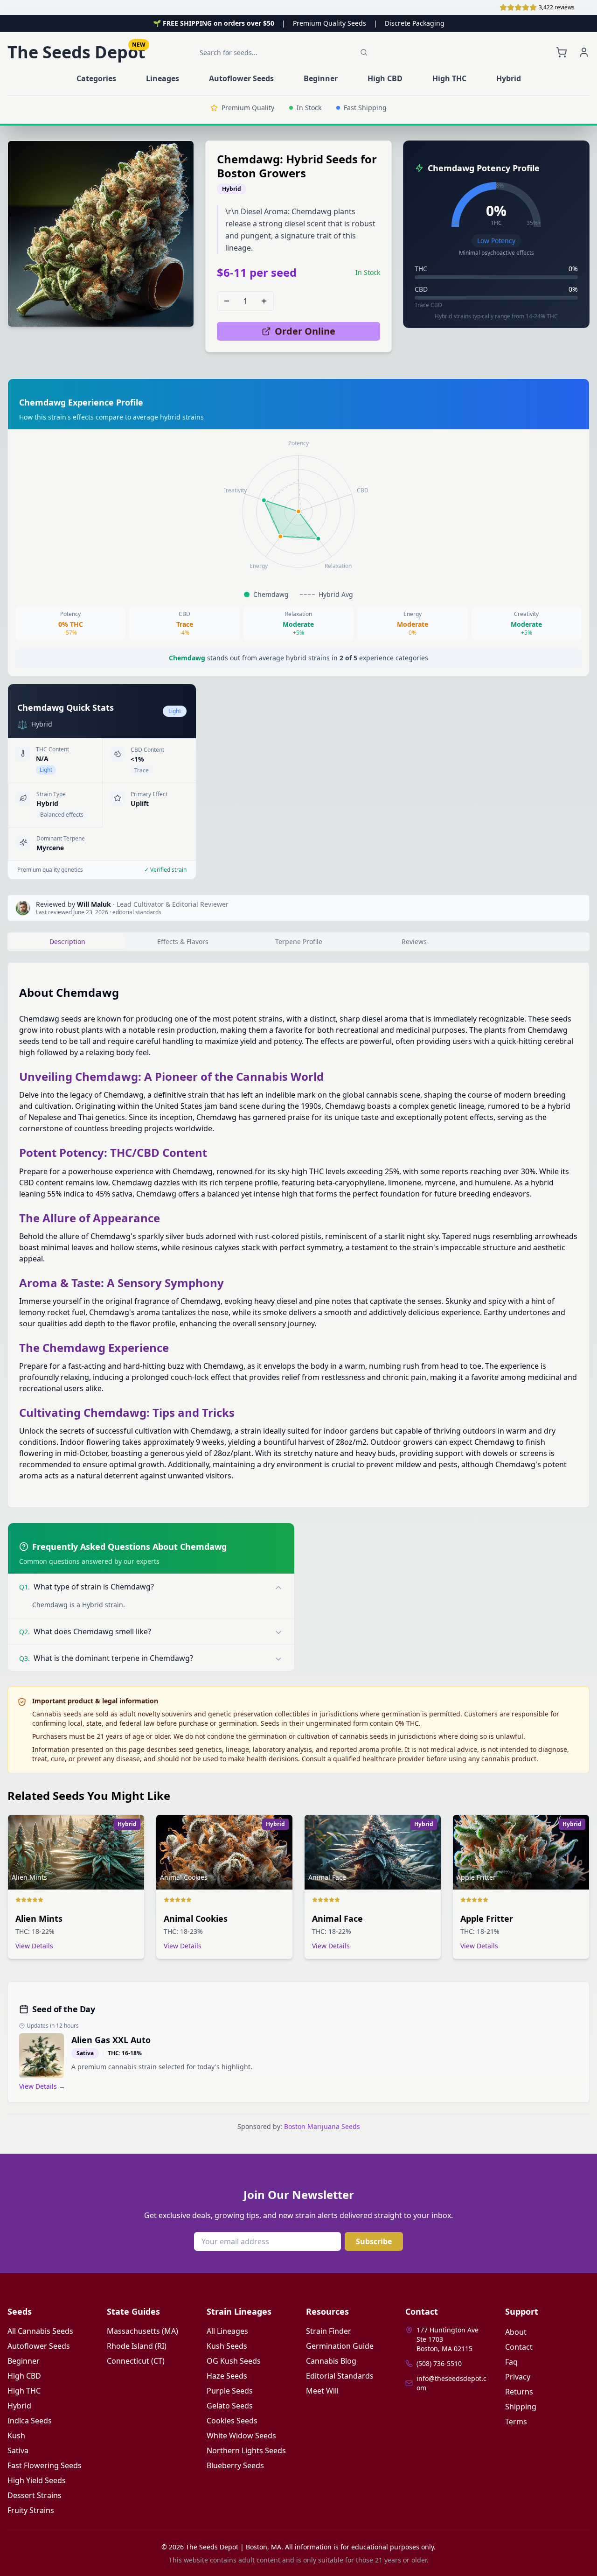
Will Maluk (94, 904)
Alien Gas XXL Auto (111, 2040)
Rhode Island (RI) (137, 2346)
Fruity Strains (31, 2510)
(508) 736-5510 (439, 2363)
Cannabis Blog (331, 2361)
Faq (511, 2362)
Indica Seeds (30, 2421)
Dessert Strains (35, 2495)
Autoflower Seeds (39, 2346)
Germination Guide (340, 2346)
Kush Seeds (227, 2346)
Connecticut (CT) (136, 2361)
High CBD (24, 2376)
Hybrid (19, 2406)
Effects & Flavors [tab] (183, 941)
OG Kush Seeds (234, 2361)
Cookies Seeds (232, 2421)
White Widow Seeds (241, 2436)
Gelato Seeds (230, 2406)
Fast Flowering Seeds (45, 2465)
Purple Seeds (230, 2391)
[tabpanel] (298, 1235)
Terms (516, 2422)
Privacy (518, 2377)
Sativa (18, 2450)
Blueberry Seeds (235, 2465)
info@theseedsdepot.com (451, 2383)
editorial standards (137, 912)
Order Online (305, 331)
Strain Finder (329, 2331)
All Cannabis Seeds (40, 2331)
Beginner (24, 2361)
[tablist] (298, 942)
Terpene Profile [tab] (299, 941)
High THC (24, 2391)
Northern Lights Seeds (246, 2450)
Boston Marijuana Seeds (322, 2126)
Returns (519, 2392)
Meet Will (322, 2391)
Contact (519, 2347)
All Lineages (227, 2331)
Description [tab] (67, 941)
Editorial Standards (340, 2376)
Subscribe (374, 2241)
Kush (16, 2436)
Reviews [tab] (414, 941)
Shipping (521, 2407)
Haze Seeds (227, 2376)
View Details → (42, 2086)
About (516, 2332)
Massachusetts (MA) (142, 2331)
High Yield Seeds (37, 2480)
